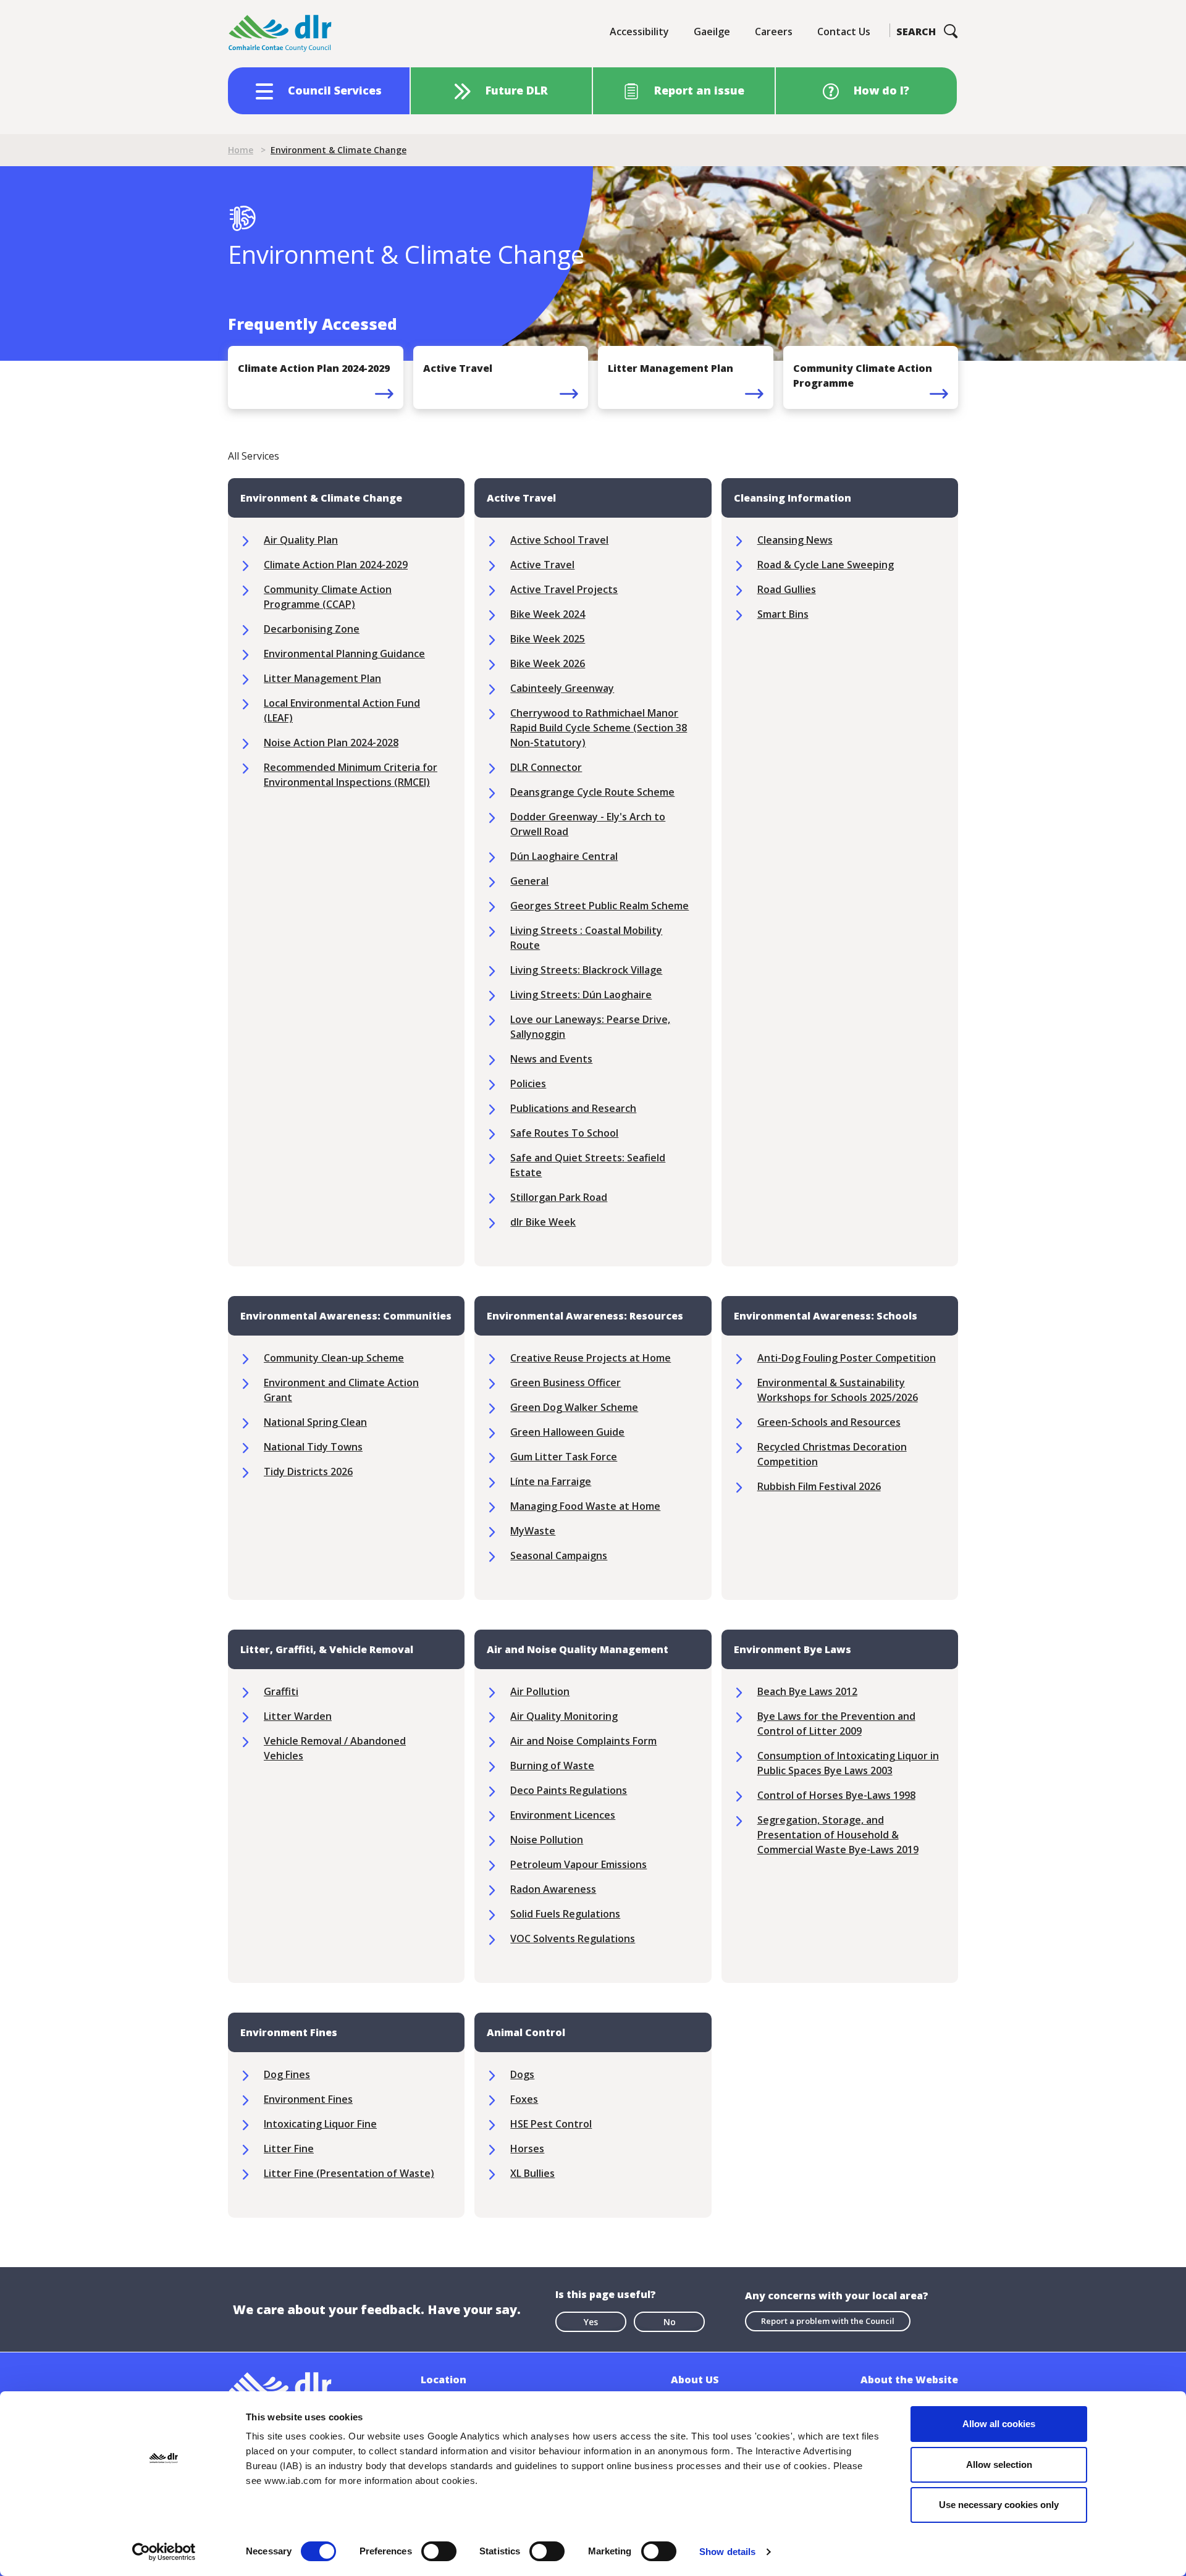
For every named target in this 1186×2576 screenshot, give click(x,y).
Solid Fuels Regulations (565, 1914)
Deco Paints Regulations (569, 1790)
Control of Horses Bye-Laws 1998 (836, 1795)
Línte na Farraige (551, 1481)
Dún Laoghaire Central (564, 856)
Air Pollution (540, 1691)
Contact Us (844, 32)
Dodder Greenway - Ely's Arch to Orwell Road (588, 824)
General (529, 881)
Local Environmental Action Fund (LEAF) (342, 710)
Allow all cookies (999, 2424)
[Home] (280, 34)
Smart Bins (783, 614)
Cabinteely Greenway (562, 688)
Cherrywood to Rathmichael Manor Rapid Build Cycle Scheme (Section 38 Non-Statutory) (599, 728)
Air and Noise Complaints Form (583, 1741)
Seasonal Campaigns (559, 1555)
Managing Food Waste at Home (585, 1506)
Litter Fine (289, 2149)
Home (241, 150)
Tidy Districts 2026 (308, 1471)
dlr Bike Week (543, 1222)
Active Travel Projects (564, 589)
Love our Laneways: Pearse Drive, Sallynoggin (590, 1027)
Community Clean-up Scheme (334, 1358)
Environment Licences (563, 1815)
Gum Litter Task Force (564, 1457)
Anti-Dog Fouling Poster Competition (847, 1358)
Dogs (522, 2074)
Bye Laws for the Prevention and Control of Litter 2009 (836, 1724)
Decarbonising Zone (312, 629)
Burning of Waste (552, 1766)
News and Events (551, 1059)
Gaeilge (712, 32)
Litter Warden (298, 1716)
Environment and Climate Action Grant (341, 1390)
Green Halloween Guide (567, 1432)
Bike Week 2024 (548, 614)
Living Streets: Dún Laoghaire (581, 995)
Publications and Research (573, 1108)
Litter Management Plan (322, 678)
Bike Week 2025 (548, 639)
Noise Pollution (547, 1840)
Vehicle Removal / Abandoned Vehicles (335, 1748)
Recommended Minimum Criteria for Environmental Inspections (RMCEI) (351, 775)
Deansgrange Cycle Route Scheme (592, 792)
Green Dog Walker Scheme (574, 1407)
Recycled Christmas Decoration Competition (832, 1454)
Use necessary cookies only (999, 2505)
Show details (727, 2552)
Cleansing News (795, 540)
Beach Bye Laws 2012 (807, 1691)
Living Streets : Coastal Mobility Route (586, 938)
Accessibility (639, 32)
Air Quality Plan (301, 540)
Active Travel (542, 565)
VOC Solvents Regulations (573, 1938)
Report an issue (699, 90)
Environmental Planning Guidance (344, 654)
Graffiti (281, 1691)
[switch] (439, 2551)
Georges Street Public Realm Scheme (599, 906)
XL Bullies (532, 2173)
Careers (774, 32)
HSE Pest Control (551, 2124)
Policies (528, 1084)
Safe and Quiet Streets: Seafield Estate (588, 1165)
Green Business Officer (566, 1383)
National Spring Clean (315, 1422)
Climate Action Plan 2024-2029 (336, 565)
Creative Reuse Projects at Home (591, 1358)
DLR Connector (546, 767)
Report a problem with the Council (828, 2321)
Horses (527, 2149)
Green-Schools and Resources (829, 1422)
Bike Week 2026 (548, 663)
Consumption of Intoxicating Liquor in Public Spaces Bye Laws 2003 (848, 1763)
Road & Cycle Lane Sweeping (826, 565)
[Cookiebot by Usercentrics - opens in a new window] (164, 2552)
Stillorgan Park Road (559, 1197)
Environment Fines (308, 2099)
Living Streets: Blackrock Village (586, 970)
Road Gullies (787, 589)
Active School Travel (559, 540)
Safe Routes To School (564, 1133)
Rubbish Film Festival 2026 (819, 1486)
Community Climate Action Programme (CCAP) (328, 597)
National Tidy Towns (313, 1447)
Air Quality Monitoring (564, 1716)
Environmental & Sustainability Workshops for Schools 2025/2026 (838, 1390)
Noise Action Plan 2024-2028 (331, 743)
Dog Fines (287, 2074)
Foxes (524, 2099)
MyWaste (533, 1531)
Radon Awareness (553, 1889)
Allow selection (999, 2464)
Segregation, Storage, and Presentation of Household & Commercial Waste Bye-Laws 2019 (838, 1835)
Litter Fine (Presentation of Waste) (349, 2173)
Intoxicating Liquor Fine (320, 2124)
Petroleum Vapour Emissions (578, 1864)
